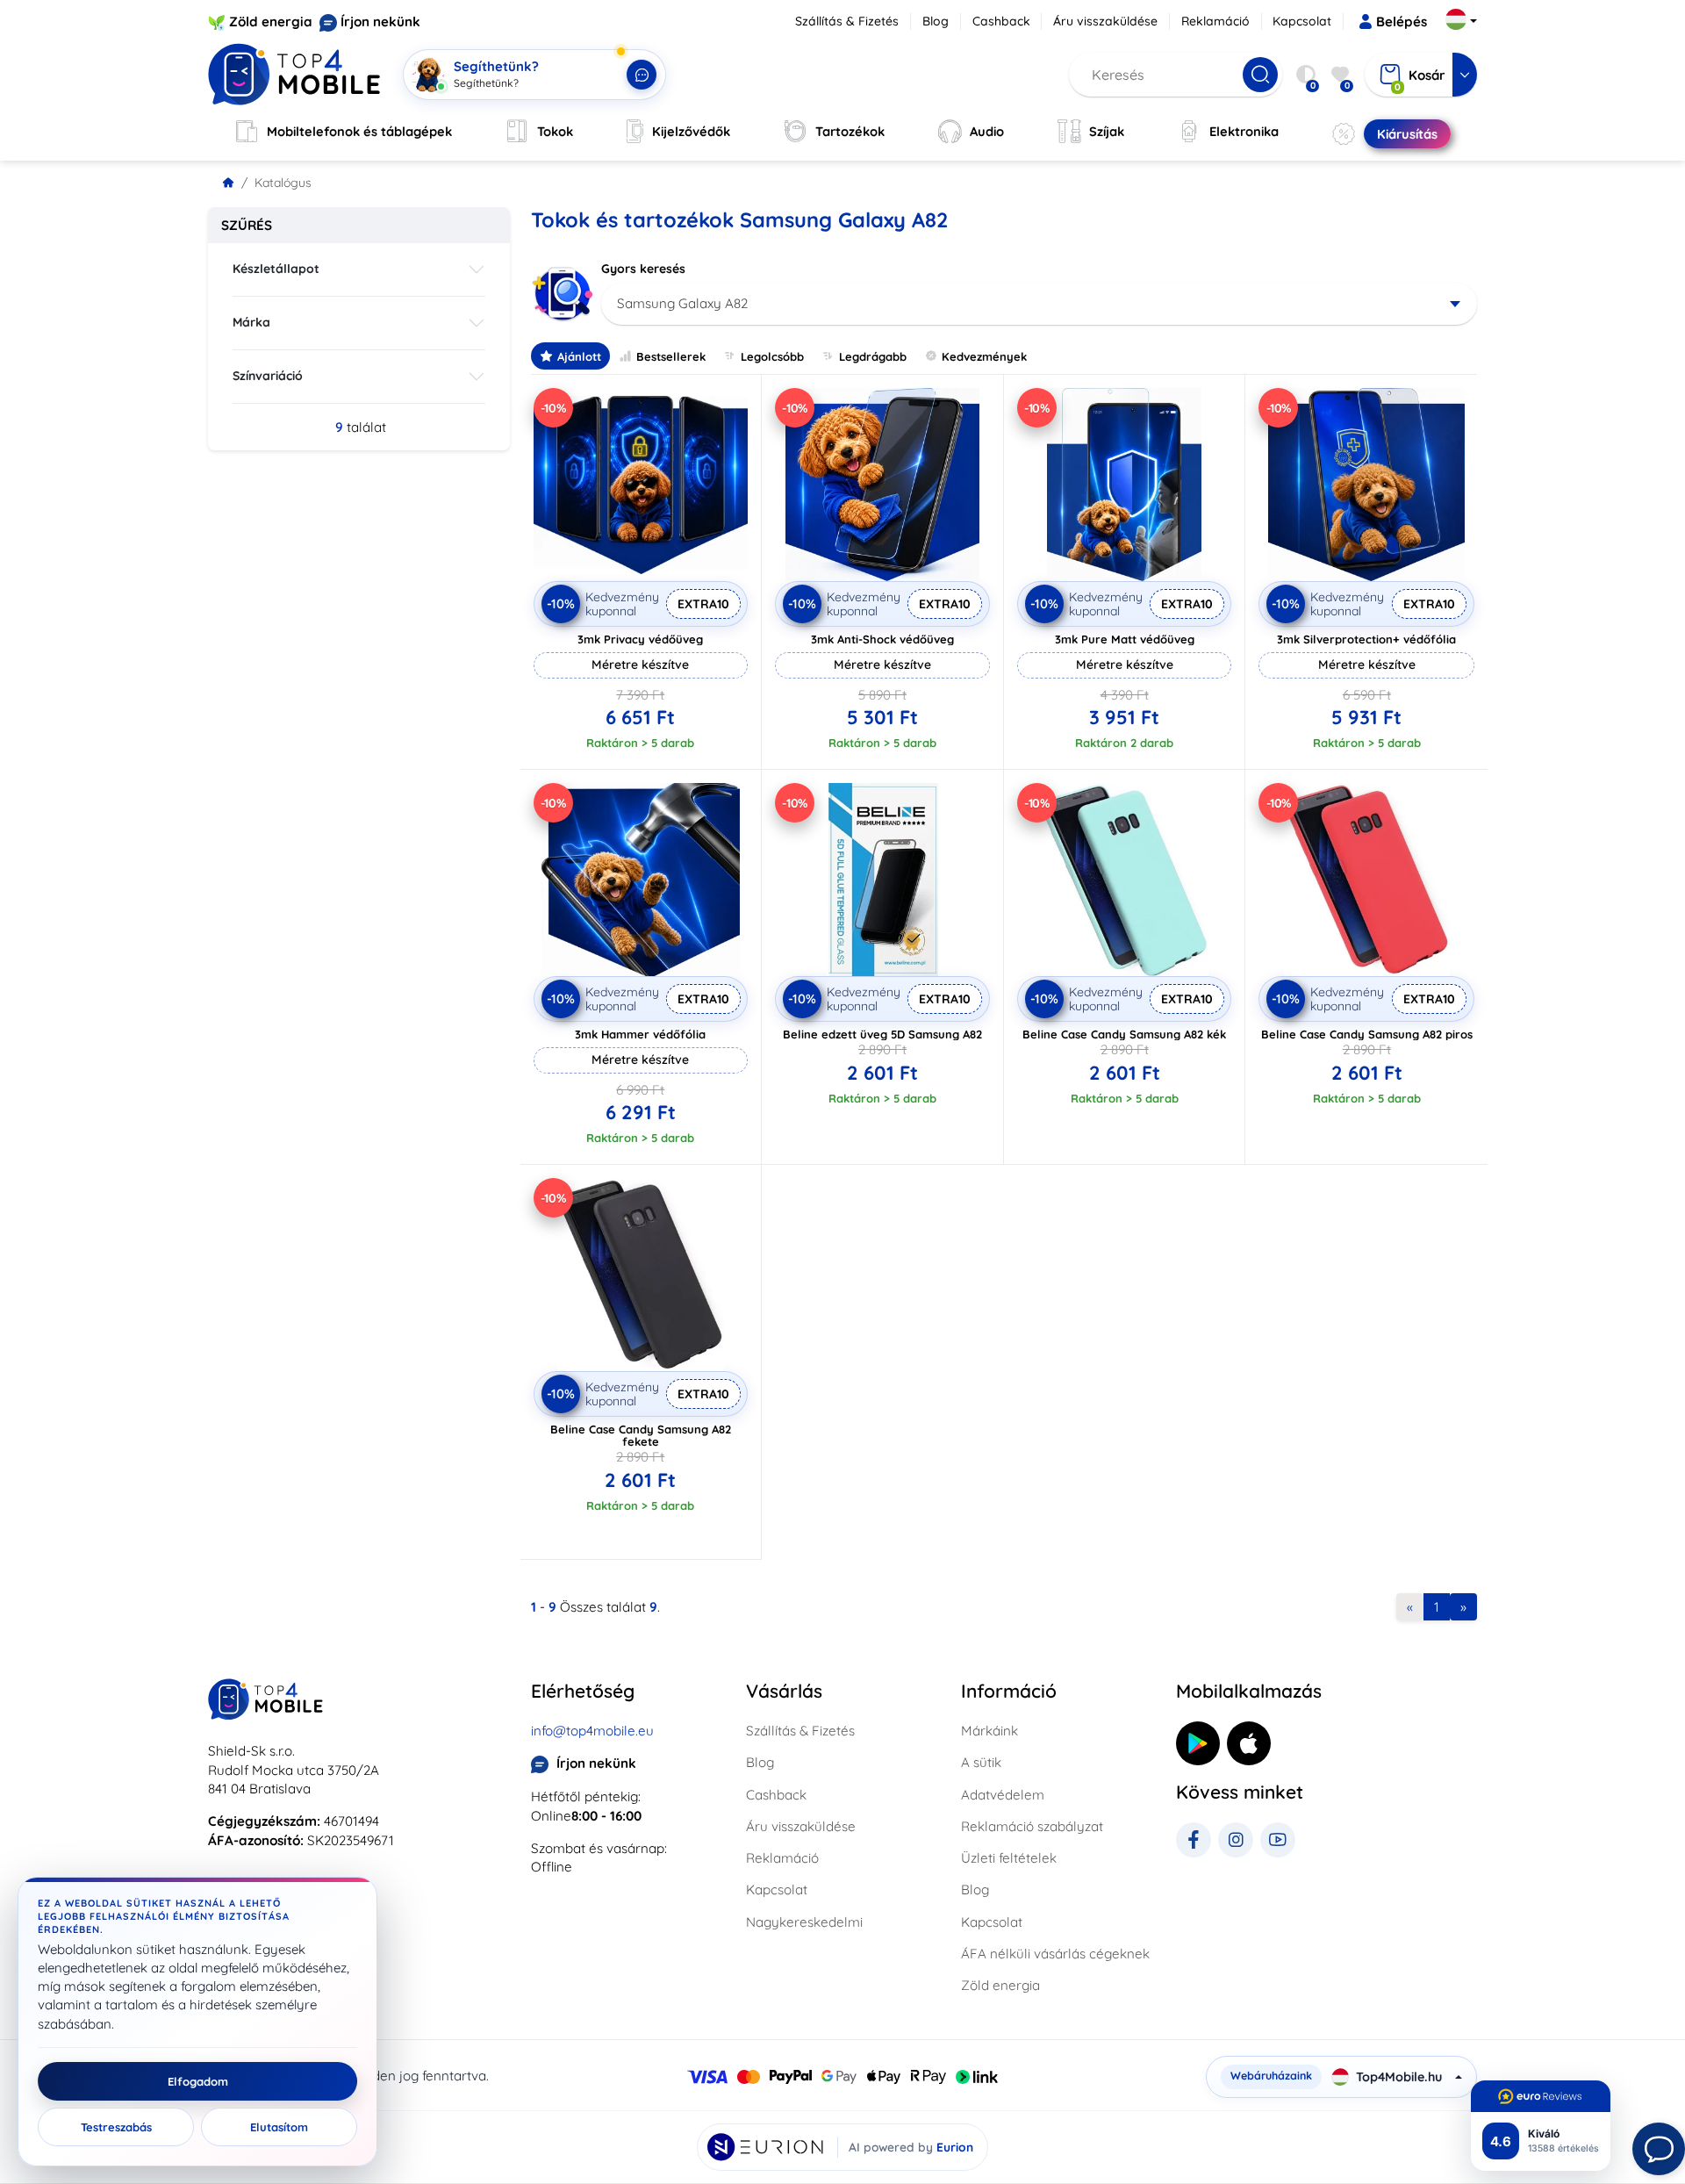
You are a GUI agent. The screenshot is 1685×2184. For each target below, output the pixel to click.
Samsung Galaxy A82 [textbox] (682, 303)
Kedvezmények (984, 356)
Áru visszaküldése (1105, 21)
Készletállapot (276, 269)
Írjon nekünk (380, 22)
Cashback (1001, 21)
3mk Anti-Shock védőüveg (882, 639)
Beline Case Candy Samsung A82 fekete (641, 1435)
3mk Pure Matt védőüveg (1125, 639)
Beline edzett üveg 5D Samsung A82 (882, 1034)
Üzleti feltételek (1009, 1858)
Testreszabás (116, 2127)
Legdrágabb (873, 356)
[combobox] (1040, 304)
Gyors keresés (643, 269)
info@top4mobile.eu (592, 1731)
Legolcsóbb (772, 356)
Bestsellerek (671, 356)
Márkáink (989, 1731)
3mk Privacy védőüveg (640, 639)
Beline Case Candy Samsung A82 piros (1367, 1034)
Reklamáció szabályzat (1032, 1826)
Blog (936, 21)
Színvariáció (268, 376)
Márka (251, 322)
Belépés (1402, 22)
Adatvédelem (1003, 1795)
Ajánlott (579, 356)
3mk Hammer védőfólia (640, 1034)
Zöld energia (271, 22)
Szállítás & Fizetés (847, 21)
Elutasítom (279, 2127)
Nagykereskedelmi (804, 1922)
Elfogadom (198, 2081)
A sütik (981, 1762)
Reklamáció (1215, 21)
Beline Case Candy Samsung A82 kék (1124, 1034)
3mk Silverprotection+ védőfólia (1366, 639)
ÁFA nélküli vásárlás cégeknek (1055, 1954)
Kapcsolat (1302, 21)
